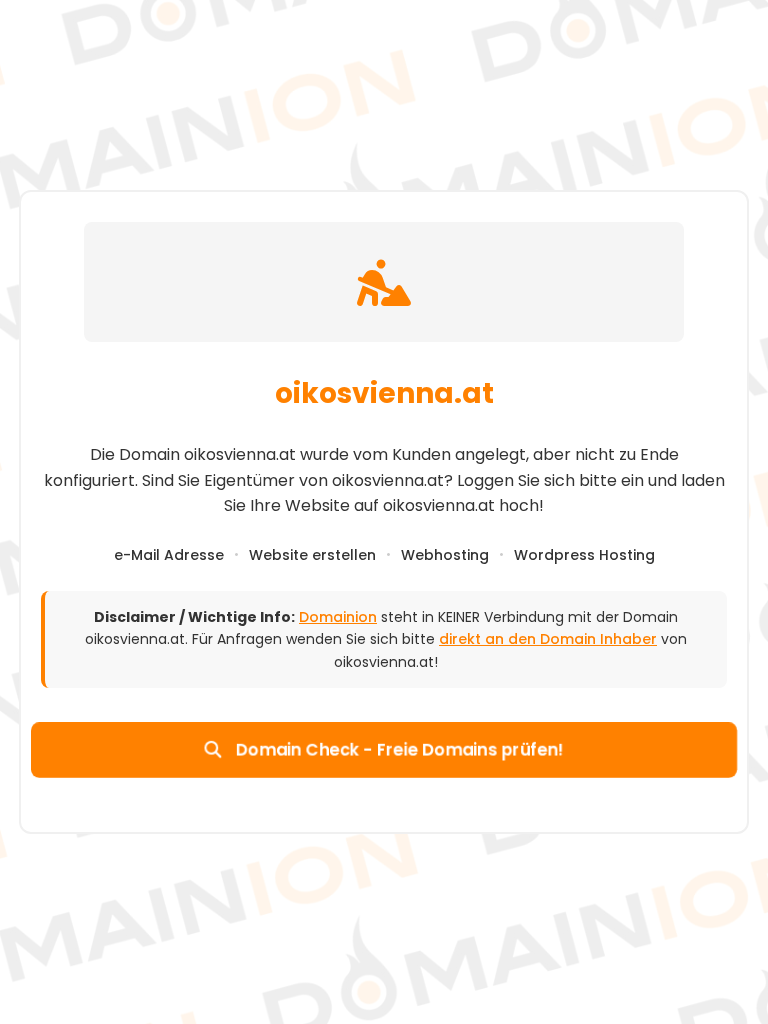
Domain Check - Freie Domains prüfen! (397, 749)
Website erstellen (312, 555)
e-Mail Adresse (169, 555)
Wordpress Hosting (584, 555)
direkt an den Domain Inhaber (548, 639)
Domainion (338, 617)
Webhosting (445, 555)
